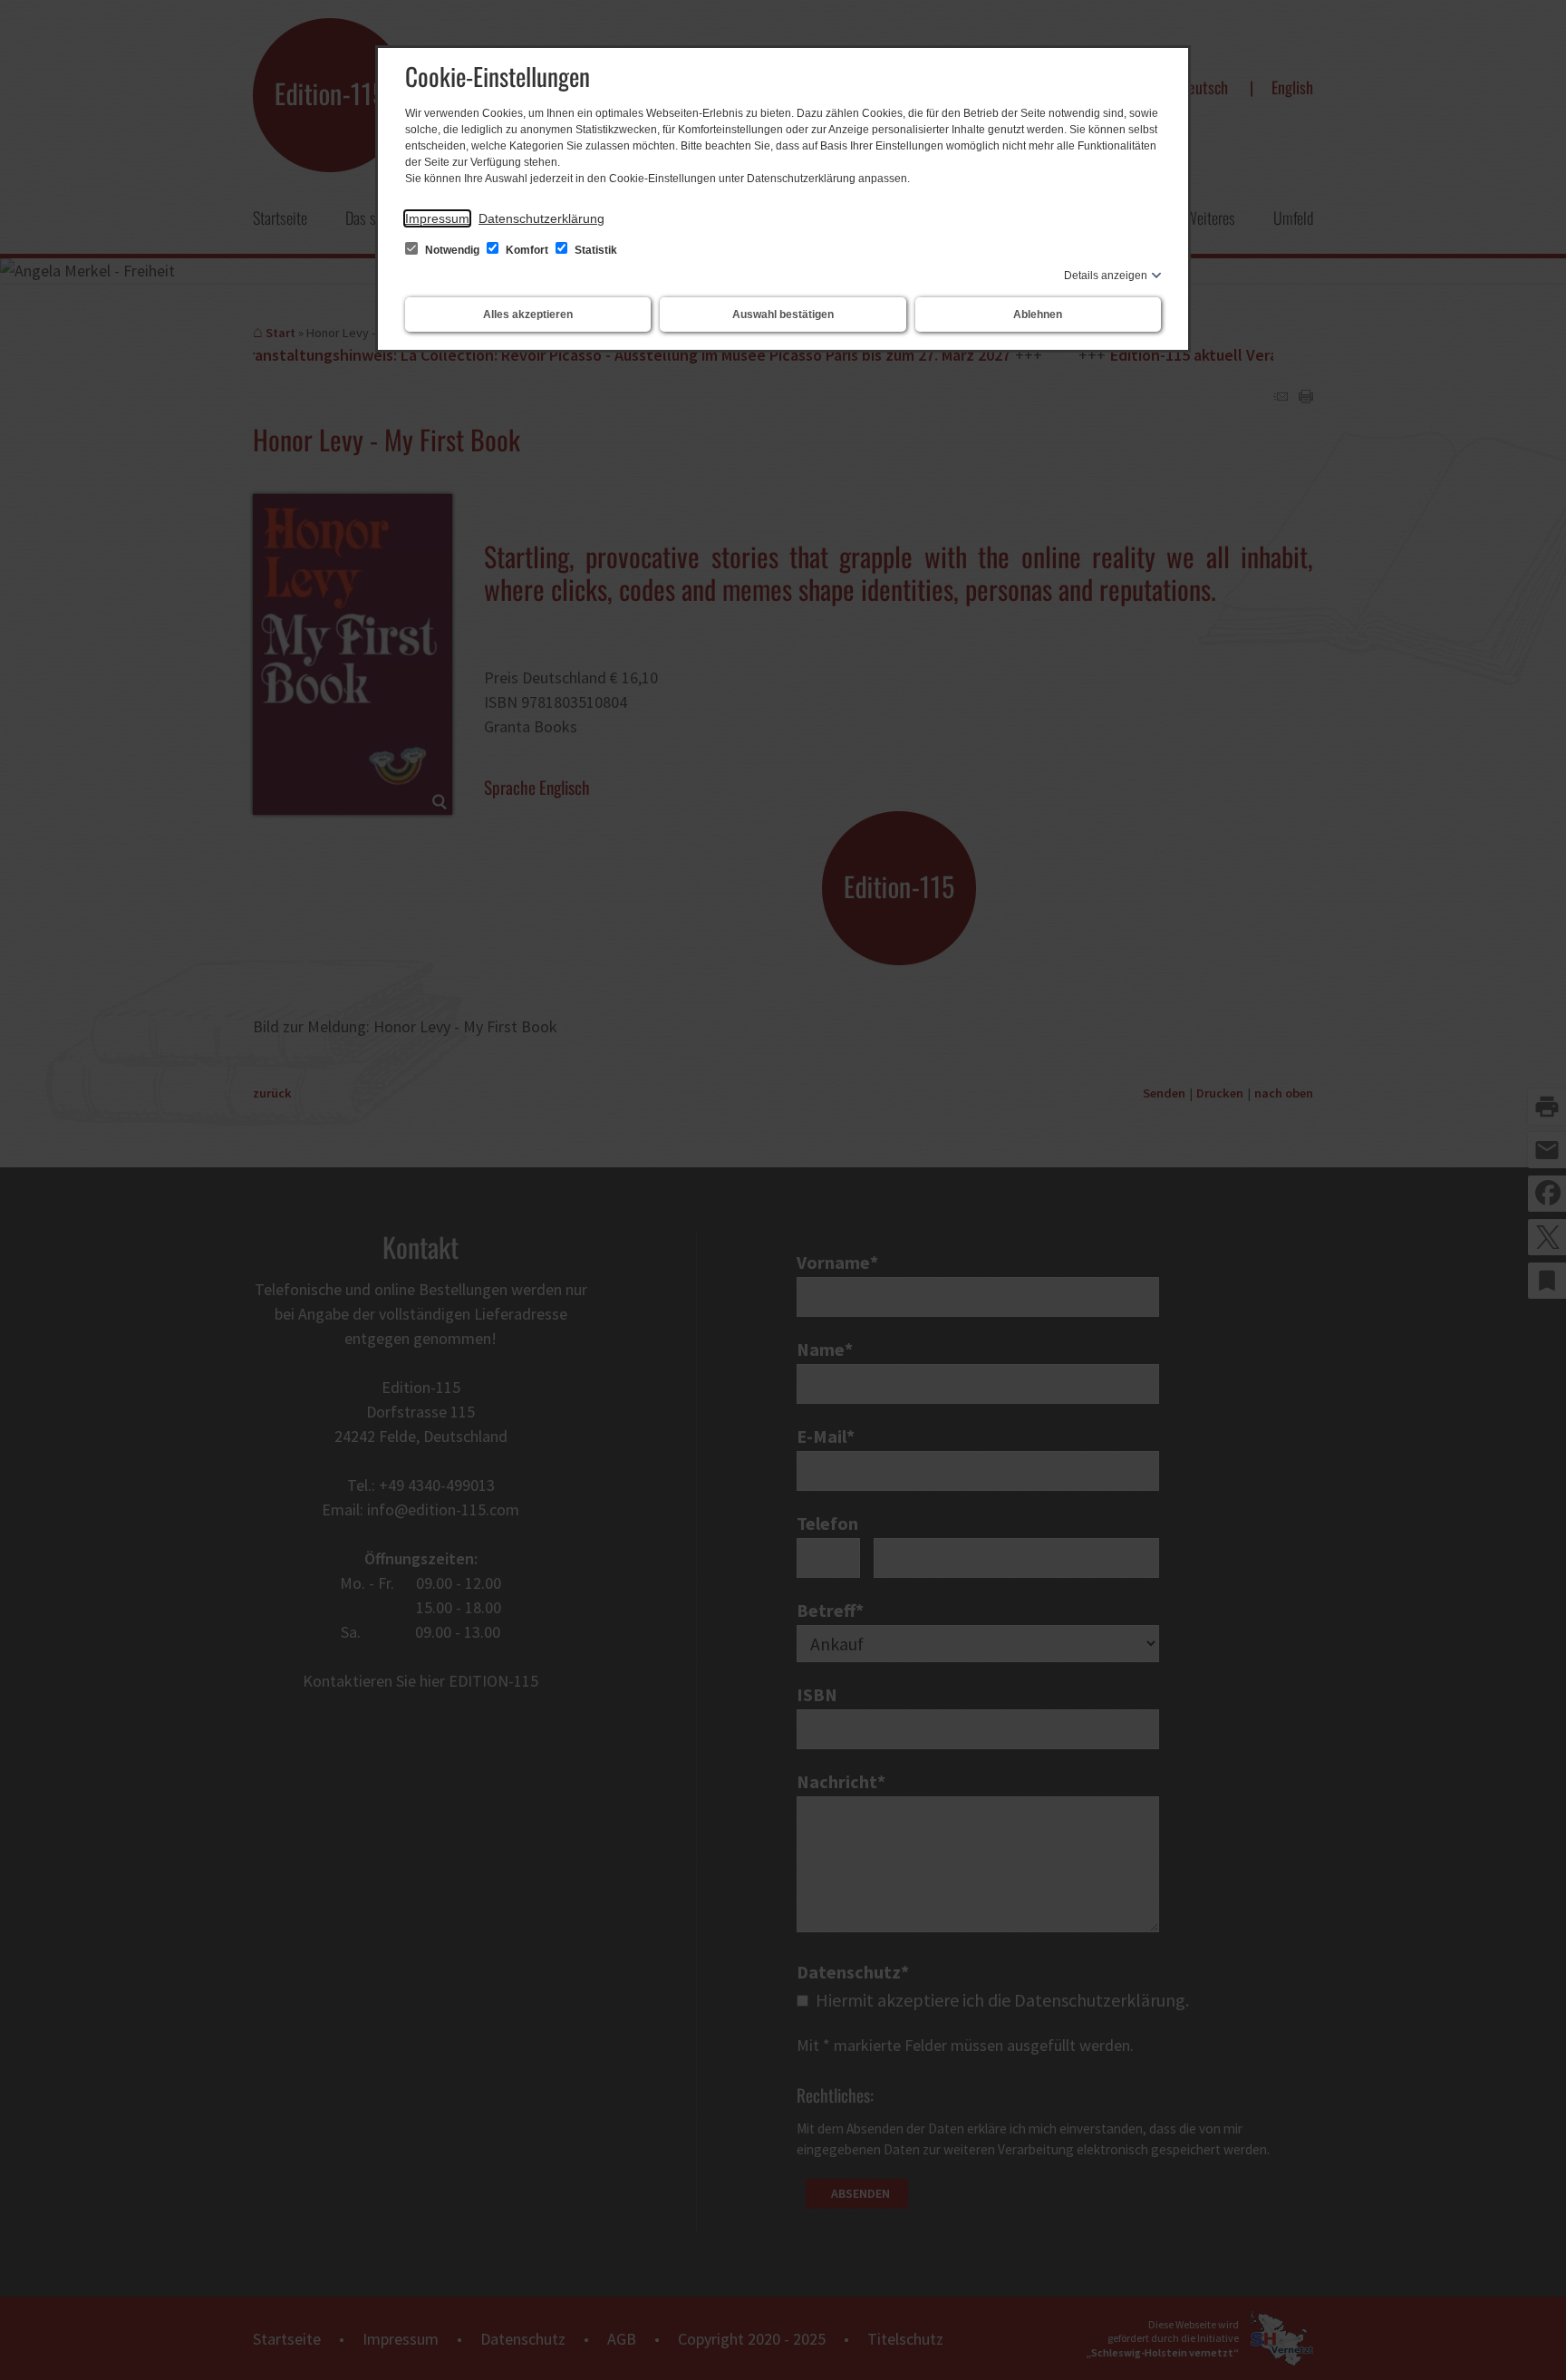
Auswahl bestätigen (783, 314)
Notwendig (452, 250)
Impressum (437, 218)
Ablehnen (1038, 314)
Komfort (527, 250)
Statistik (594, 250)
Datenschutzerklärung (541, 218)
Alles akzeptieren (528, 314)
